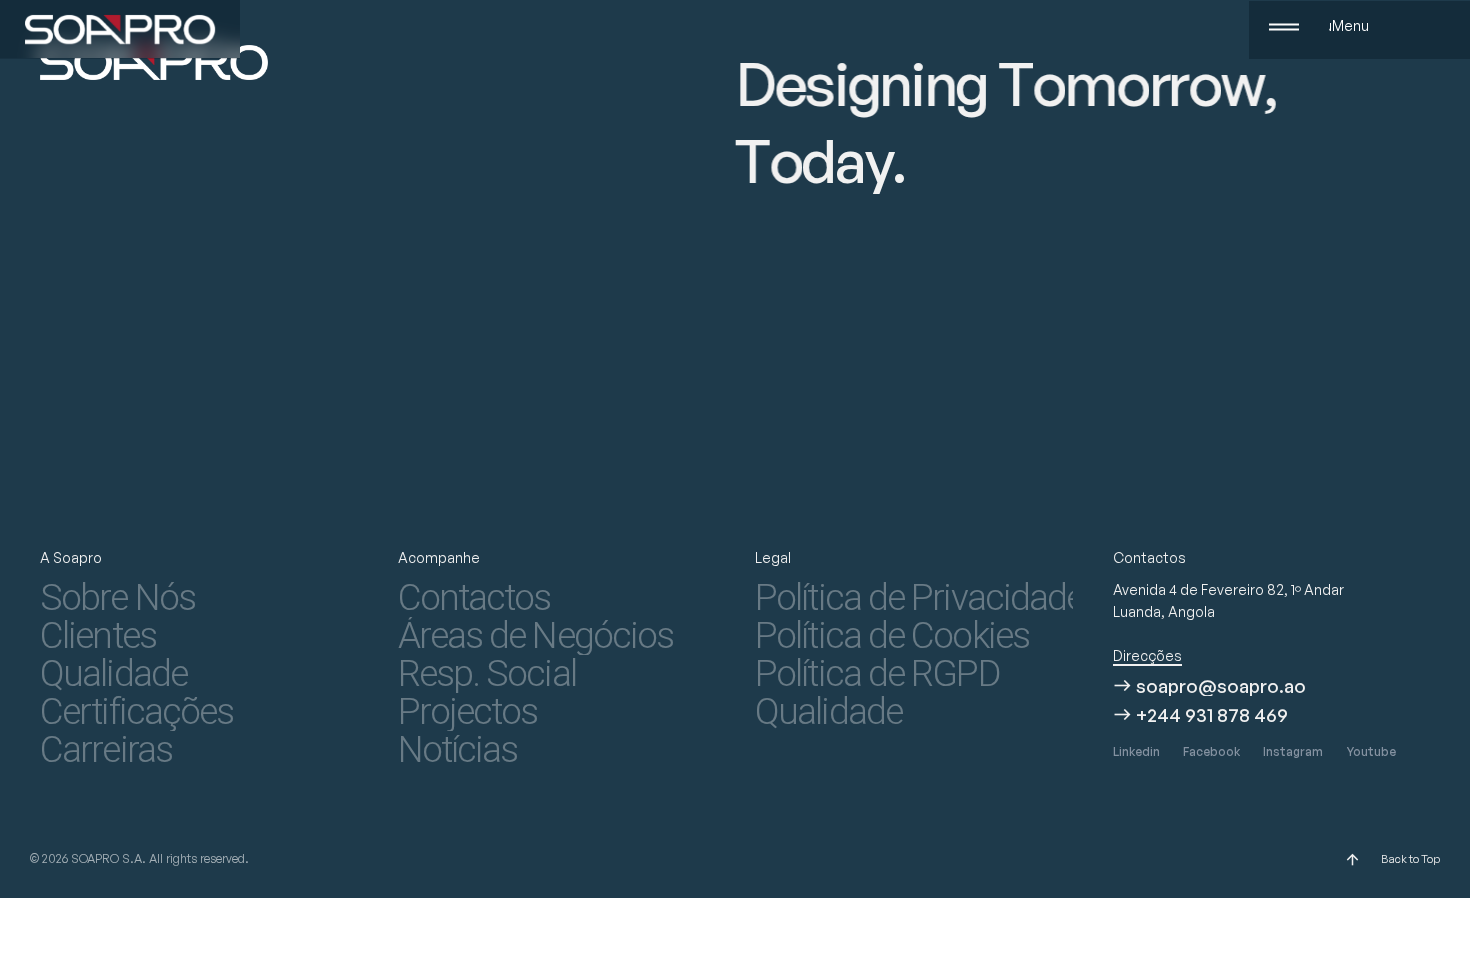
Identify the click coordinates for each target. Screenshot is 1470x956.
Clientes (98, 636)
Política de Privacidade (914, 598)
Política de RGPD (877, 674)
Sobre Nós (117, 598)
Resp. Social (487, 674)
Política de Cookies (892, 636)
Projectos (468, 712)
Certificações (136, 712)
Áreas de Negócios (536, 636)
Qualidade (113, 674)
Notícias (458, 750)
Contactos (474, 598)
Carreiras (106, 750)
